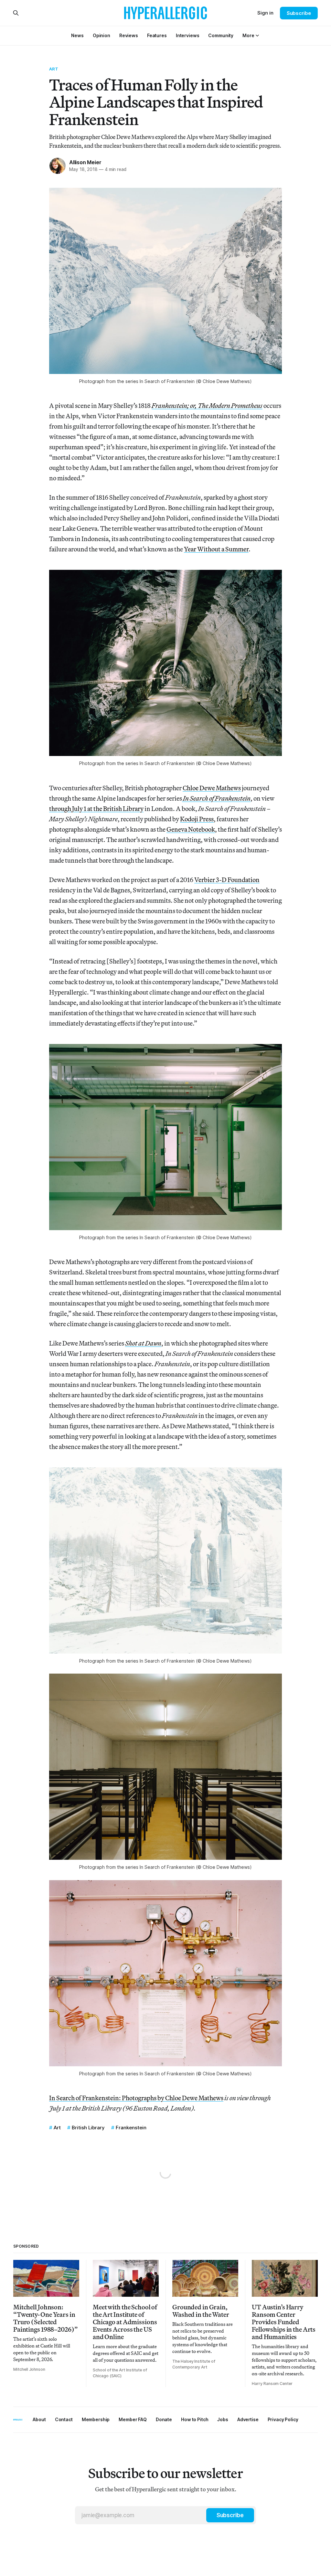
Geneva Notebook (191, 829)
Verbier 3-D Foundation (227, 880)
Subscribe (299, 13)
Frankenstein (131, 2128)
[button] (248, 35)
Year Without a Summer (216, 549)
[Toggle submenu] (257, 36)
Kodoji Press (197, 819)
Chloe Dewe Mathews (212, 788)
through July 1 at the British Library (96, 809)
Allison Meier (85, 162)
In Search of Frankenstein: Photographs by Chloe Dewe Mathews (136, 2098)
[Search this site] (16, 13)
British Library (88, 2128)
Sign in (265, 13)
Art (54, 69)
